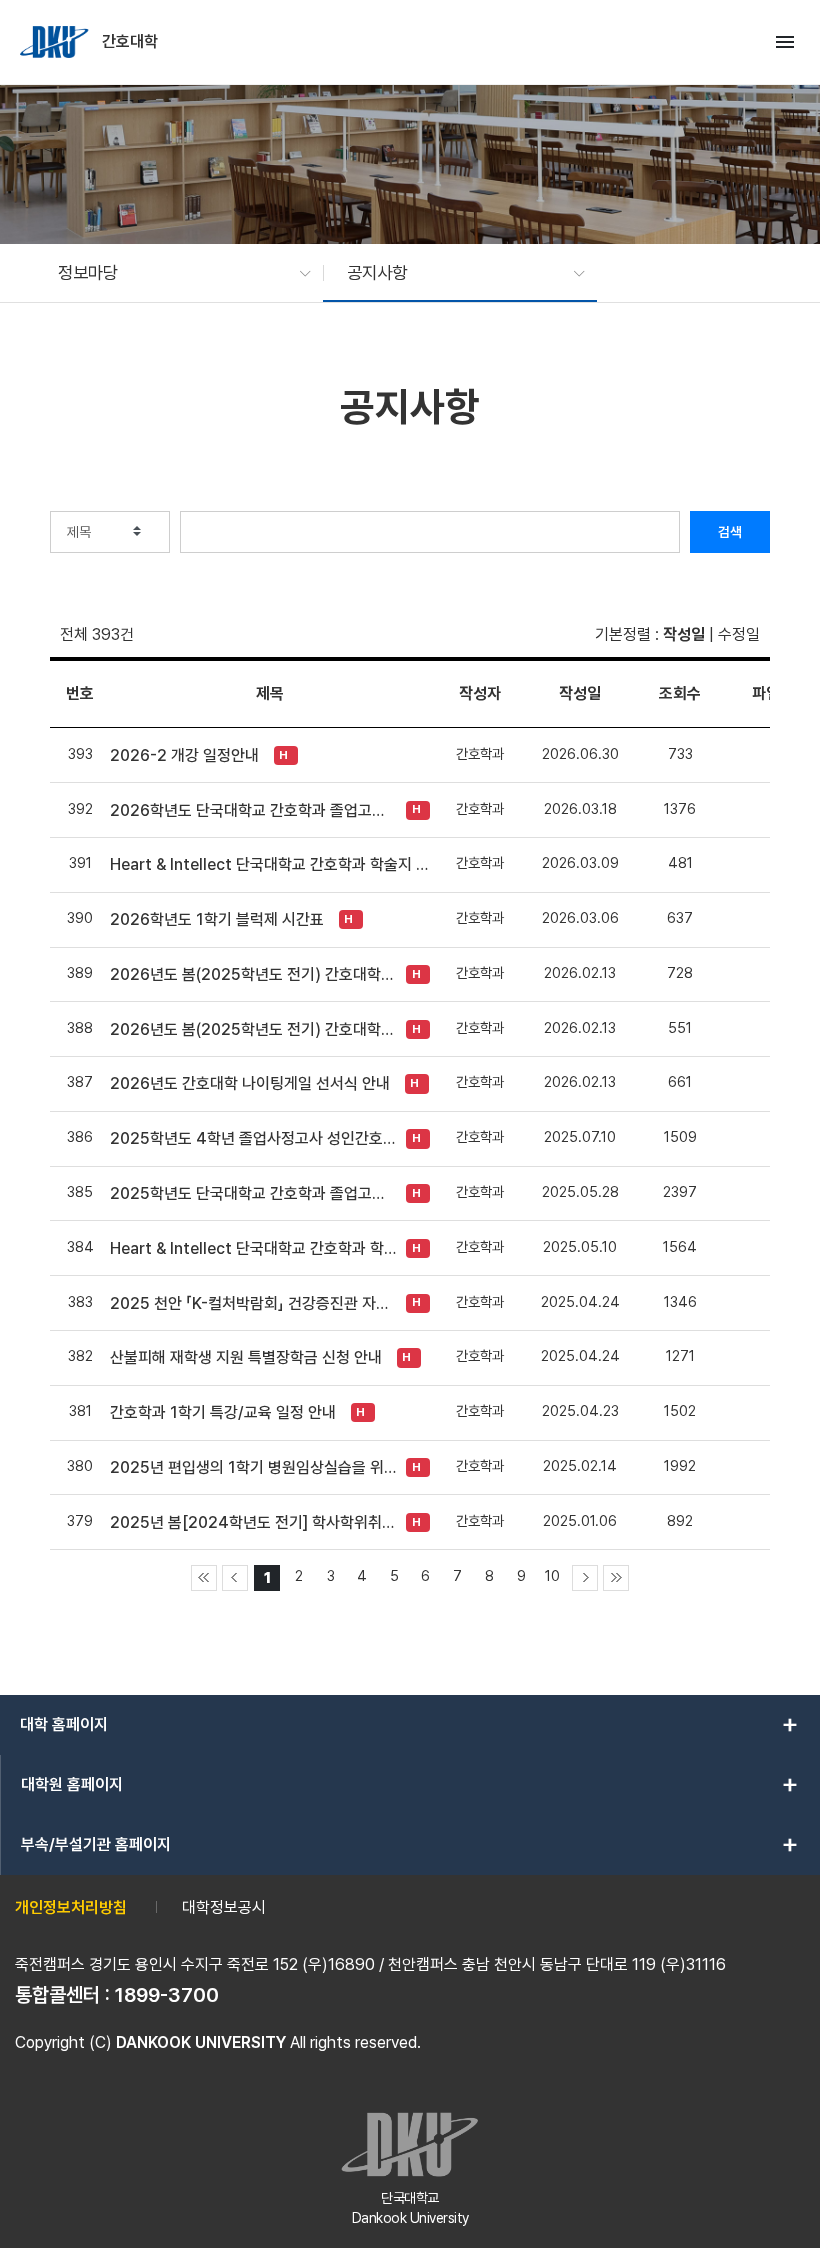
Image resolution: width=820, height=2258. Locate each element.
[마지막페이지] (616, 1578)
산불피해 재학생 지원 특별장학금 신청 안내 (246, 1357)
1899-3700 (167, 1995)
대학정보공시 (224, 1907)
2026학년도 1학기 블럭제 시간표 (217, 919)
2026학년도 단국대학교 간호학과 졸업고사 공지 (253, 810)
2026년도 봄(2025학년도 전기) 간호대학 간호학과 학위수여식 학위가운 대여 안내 (253, 1029)
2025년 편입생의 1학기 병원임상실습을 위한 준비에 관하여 (253, 1467)
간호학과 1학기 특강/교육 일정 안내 (223, 1412)
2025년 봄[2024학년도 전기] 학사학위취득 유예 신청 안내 (253, 1522)
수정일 (739, 634)
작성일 (684, 634)
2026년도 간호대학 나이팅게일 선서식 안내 (250, 1083)
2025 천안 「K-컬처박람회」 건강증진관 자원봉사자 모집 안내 (253, 1303)
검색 (730, 532)
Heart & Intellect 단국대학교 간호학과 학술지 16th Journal (270, 864)
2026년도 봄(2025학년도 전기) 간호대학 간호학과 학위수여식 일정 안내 (253, 974)
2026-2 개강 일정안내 (184, 755)
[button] (174, 273)
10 (552, 1575)
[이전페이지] (235, 1578)
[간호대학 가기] (56, 42)
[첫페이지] (204, 1578)
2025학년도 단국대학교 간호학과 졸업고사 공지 (253, 1193)
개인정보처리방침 (71, 1907)
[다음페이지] (585, 1578)
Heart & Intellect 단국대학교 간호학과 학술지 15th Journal (253, 1248)
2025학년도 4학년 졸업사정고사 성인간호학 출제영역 (253, 1138)
